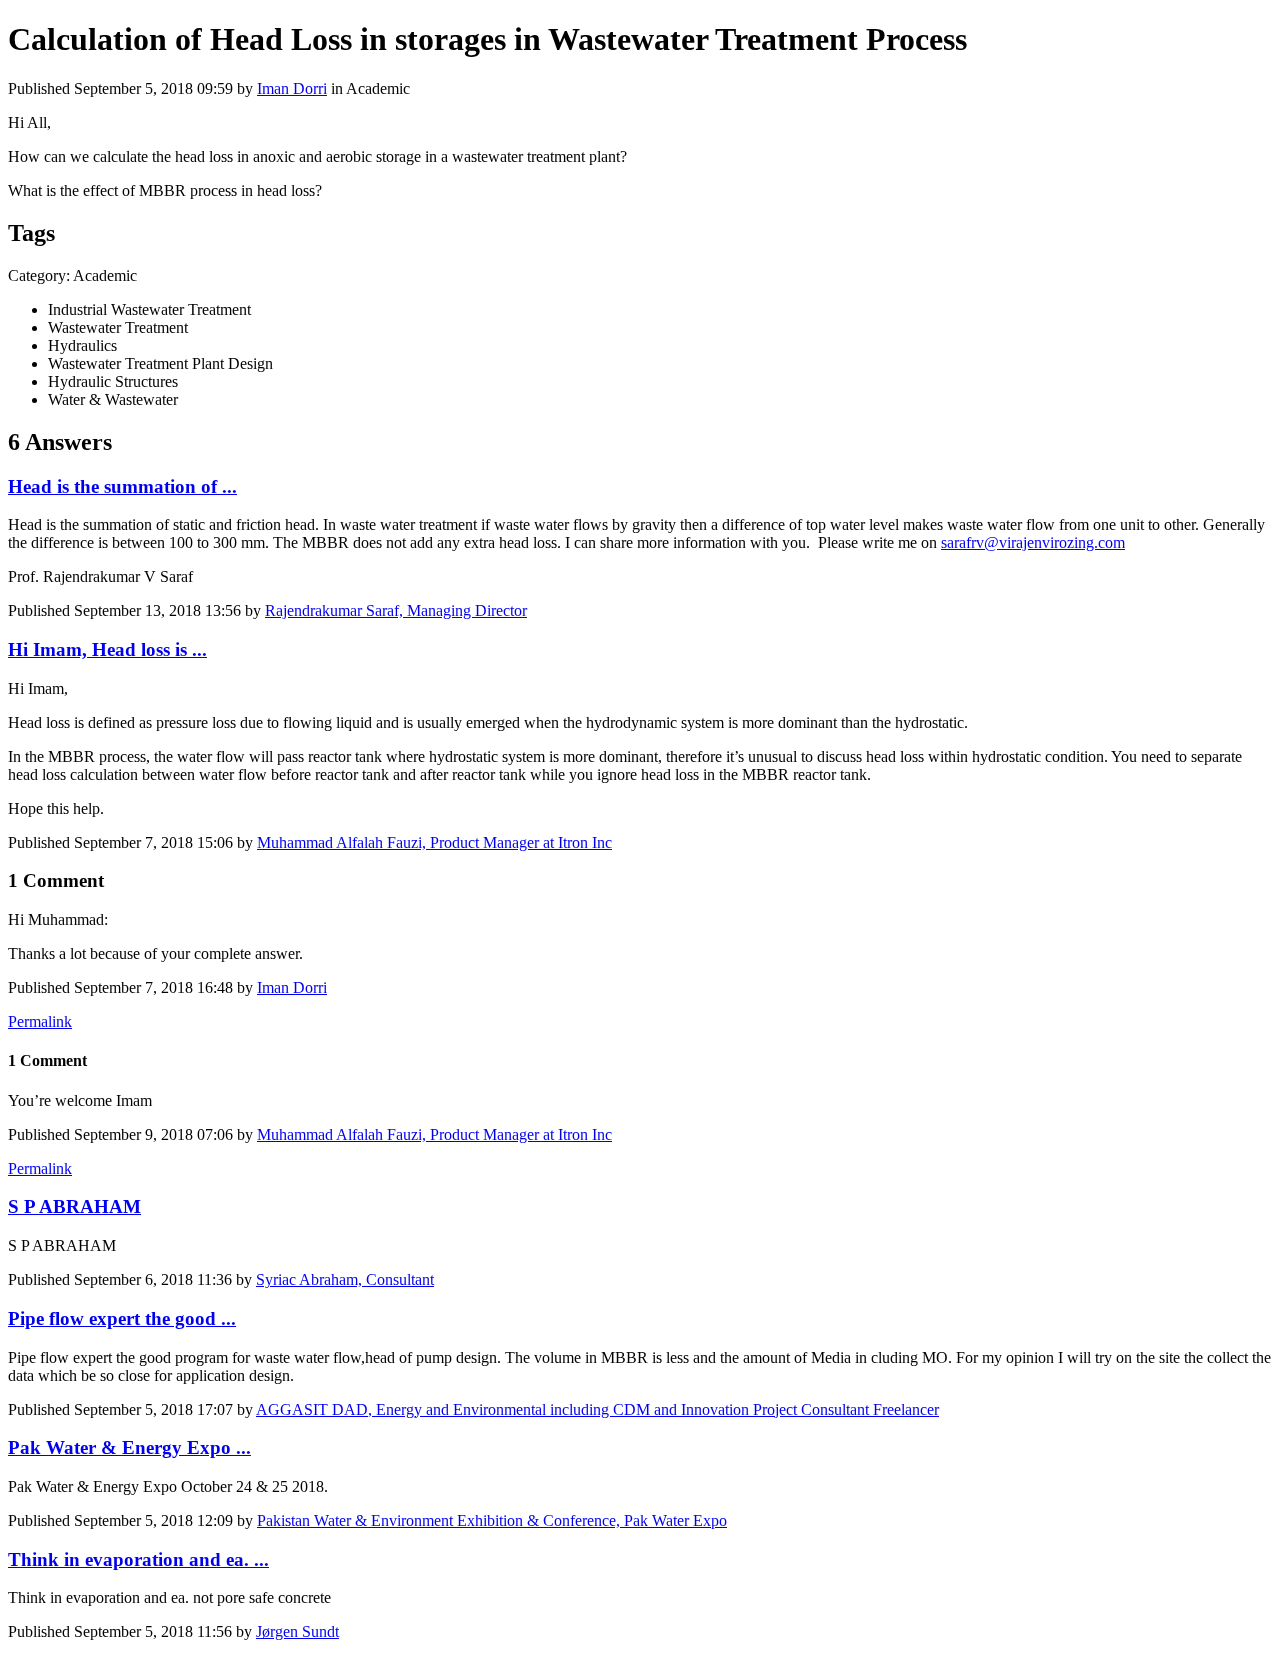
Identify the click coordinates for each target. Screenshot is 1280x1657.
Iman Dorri (292, 88)
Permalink (40, 1021)
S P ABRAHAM (74, 1206)
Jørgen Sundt (297, 1631)
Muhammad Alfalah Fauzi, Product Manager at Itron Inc (434, 842)
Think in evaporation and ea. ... (138, 1559)
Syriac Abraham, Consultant (345, 1279)
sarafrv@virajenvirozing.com (1033, 542)
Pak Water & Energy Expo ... (129, 1447)
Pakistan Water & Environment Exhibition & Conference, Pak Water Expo (492, 1520)
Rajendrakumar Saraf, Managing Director (396, 610)
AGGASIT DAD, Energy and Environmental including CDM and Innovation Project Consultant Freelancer (597, 1409)
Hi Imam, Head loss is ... (107, 649)
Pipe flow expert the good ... (122, 1318)
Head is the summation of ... (122, 486)
